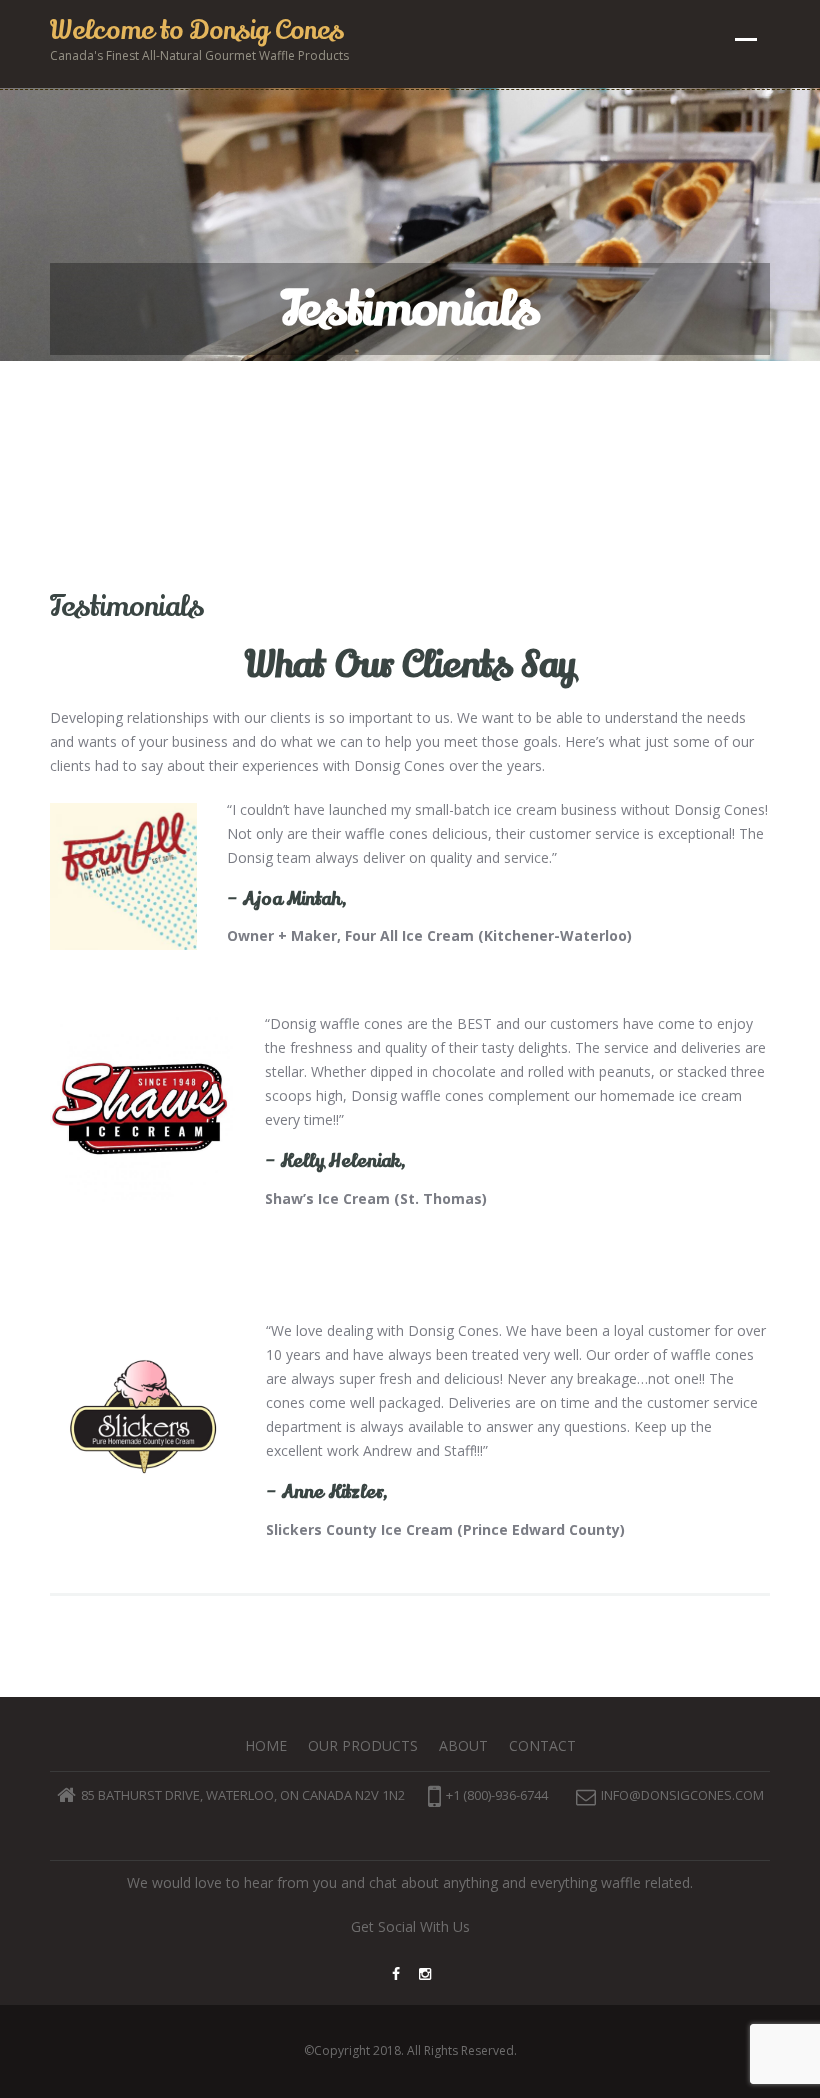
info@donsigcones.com (682, 1795)
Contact (542, 1745)
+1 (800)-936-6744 (497, 1795)
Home (266, 1745)
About (463, 1745)
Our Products (363, 1745)
